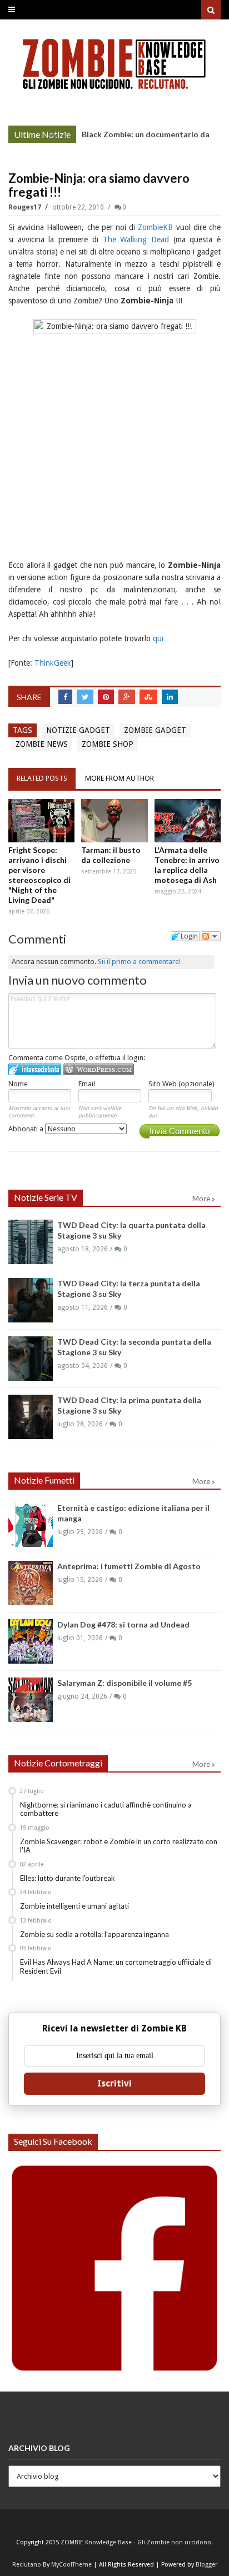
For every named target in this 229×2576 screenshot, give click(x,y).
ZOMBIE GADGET (155, 730)
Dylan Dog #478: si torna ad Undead (123, 1624)
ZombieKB (157, 227)
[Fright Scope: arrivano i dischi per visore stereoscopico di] (41, 821)
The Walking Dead (136, 239)
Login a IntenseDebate (35, 1069)
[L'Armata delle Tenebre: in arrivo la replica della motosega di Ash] (188, 821)
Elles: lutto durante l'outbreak (68, 1878)
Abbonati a (27, 1129)
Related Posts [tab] (42, 778)
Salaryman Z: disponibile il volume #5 (125, 1683)
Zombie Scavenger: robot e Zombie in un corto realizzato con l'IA (119, 1846)
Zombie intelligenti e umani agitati (74, 1906)
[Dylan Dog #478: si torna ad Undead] (31, 1641)
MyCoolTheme (71, 2565)
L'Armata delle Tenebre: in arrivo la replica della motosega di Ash (187, 865)
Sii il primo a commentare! (139, 962)
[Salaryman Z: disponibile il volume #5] (31, 1700)
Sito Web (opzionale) (181, 1084)
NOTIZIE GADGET (78, 730)
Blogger (206, 2565)
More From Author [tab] (120, 778)
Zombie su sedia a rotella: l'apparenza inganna (94, 1934)
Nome (18, 1084)
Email (87, 1084)
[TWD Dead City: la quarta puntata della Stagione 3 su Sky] (31, 1242)
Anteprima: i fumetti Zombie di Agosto (129, 1566)
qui (158, 638)
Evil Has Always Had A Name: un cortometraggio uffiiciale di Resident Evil (116, 1966)
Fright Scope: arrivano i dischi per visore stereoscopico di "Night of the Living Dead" (39, 875)
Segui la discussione (211, 936)
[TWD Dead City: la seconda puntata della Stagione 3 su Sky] (31, 1359)
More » (59, 136)
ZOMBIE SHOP (108, 744)
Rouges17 (26, 207)
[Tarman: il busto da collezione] (114, 821)
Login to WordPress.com (99, 1069)
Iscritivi (114, 2083)
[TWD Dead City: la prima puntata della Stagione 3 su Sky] (31, 1417)
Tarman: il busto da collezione (111, 855)
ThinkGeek (53, 663)
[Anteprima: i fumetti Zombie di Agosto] (31, 1583)
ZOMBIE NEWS (42, 744)
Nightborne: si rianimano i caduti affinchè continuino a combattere (106, 1809)
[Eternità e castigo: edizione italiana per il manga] (31, 1525)
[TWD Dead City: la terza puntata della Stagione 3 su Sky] (31, 1300)
